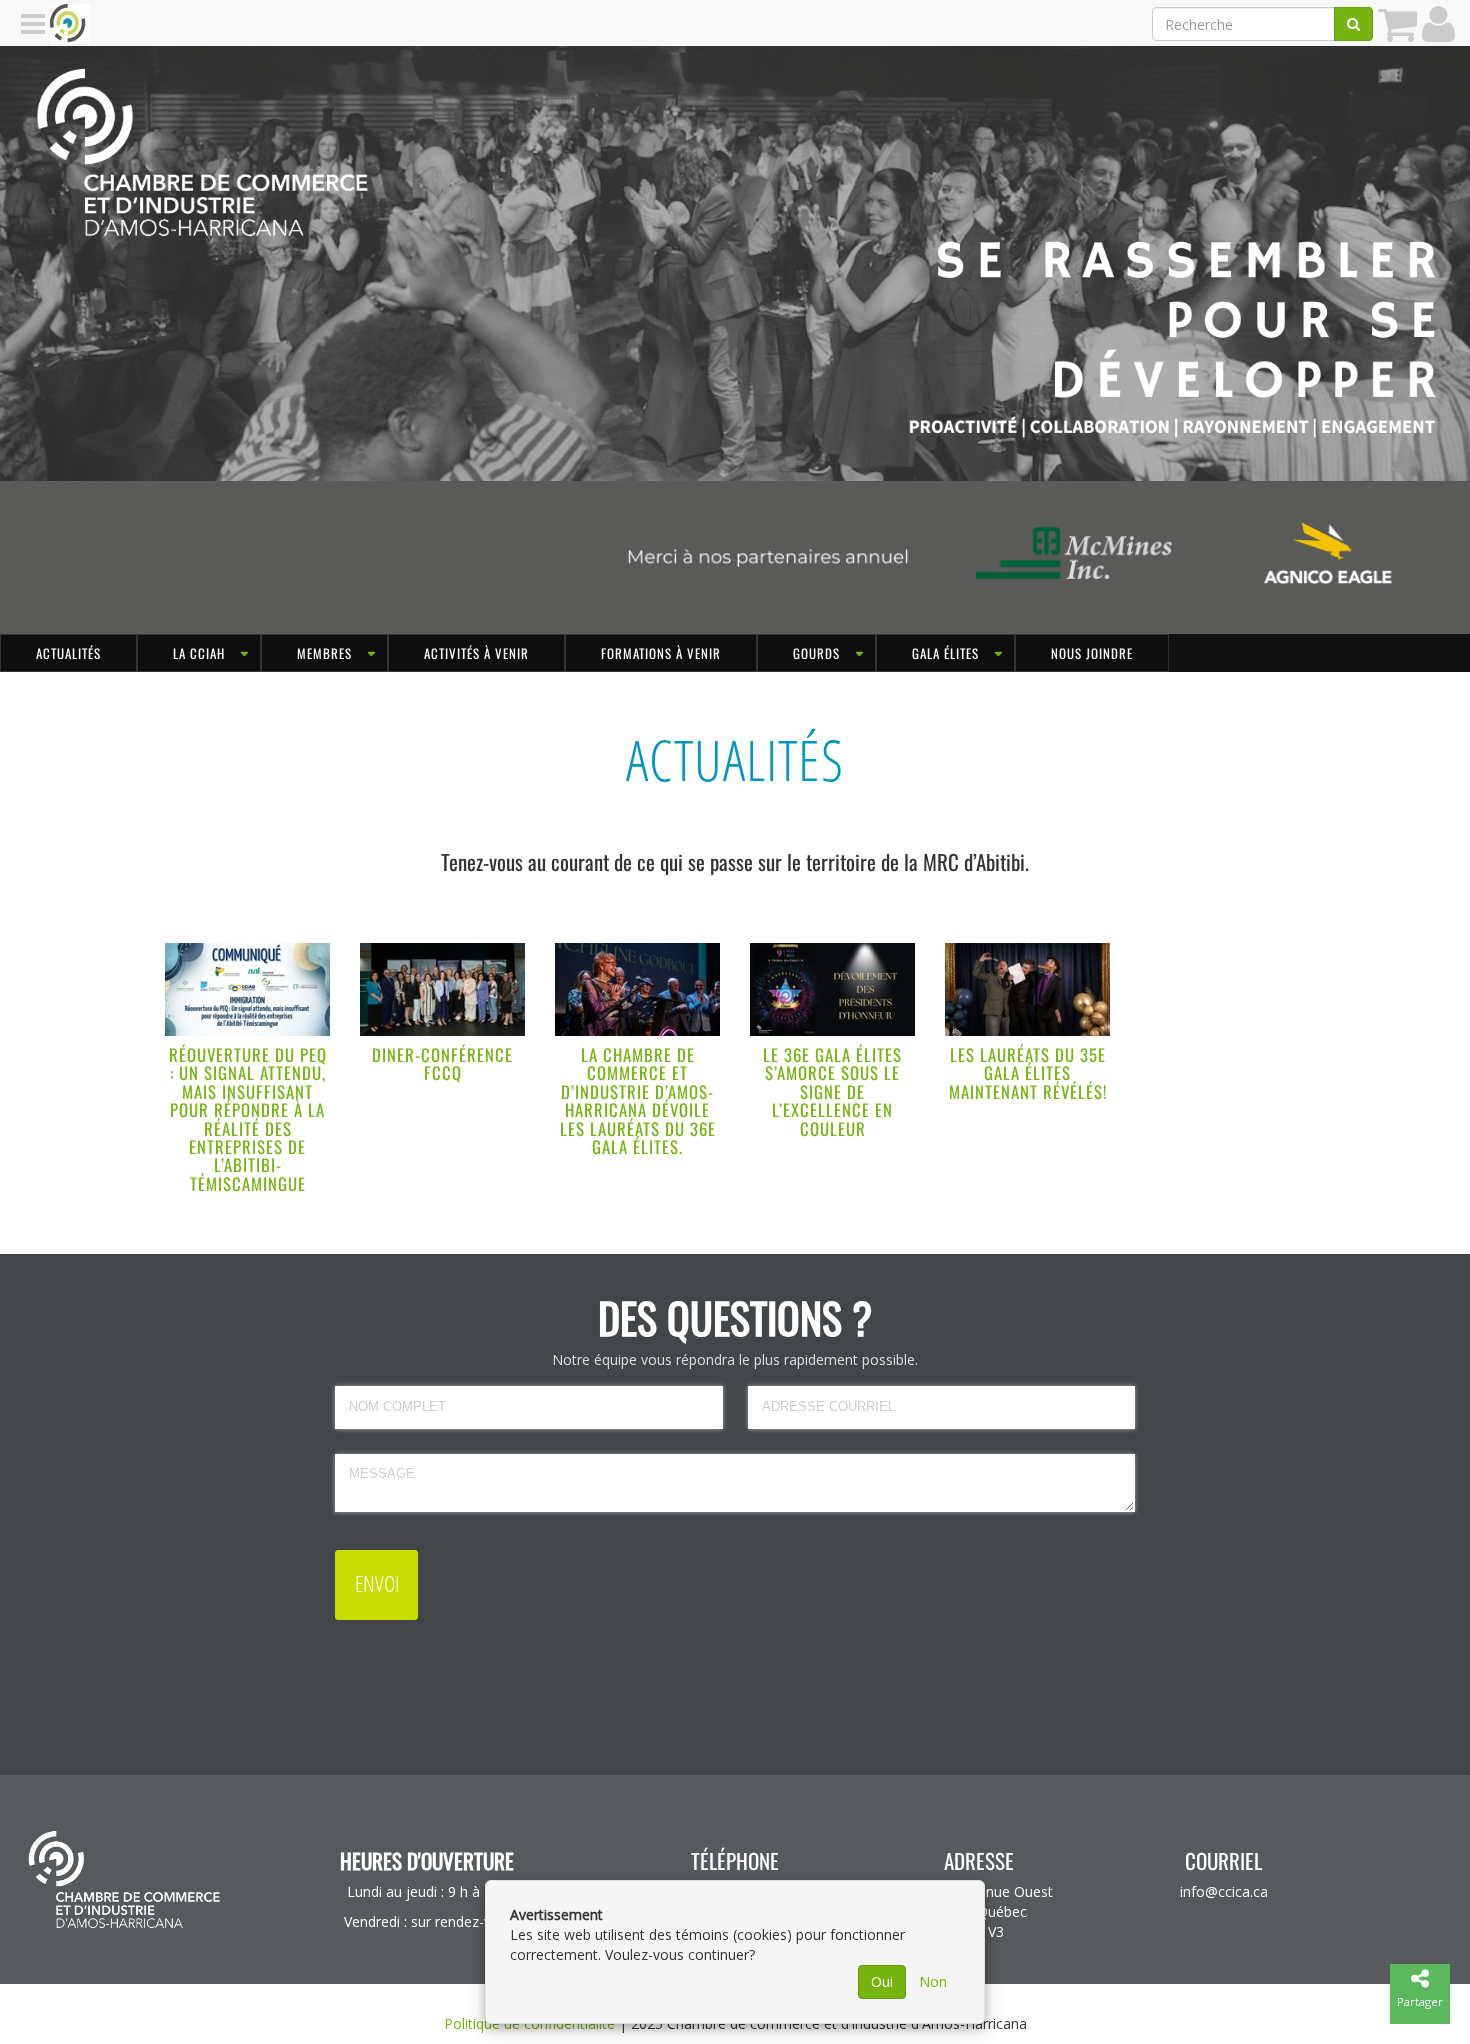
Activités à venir (476, 653)
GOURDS (816, 653)
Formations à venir (661, 653)
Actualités (68, 653)
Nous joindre (1092, 653)
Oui (882, 1981)
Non (933, 1981)
